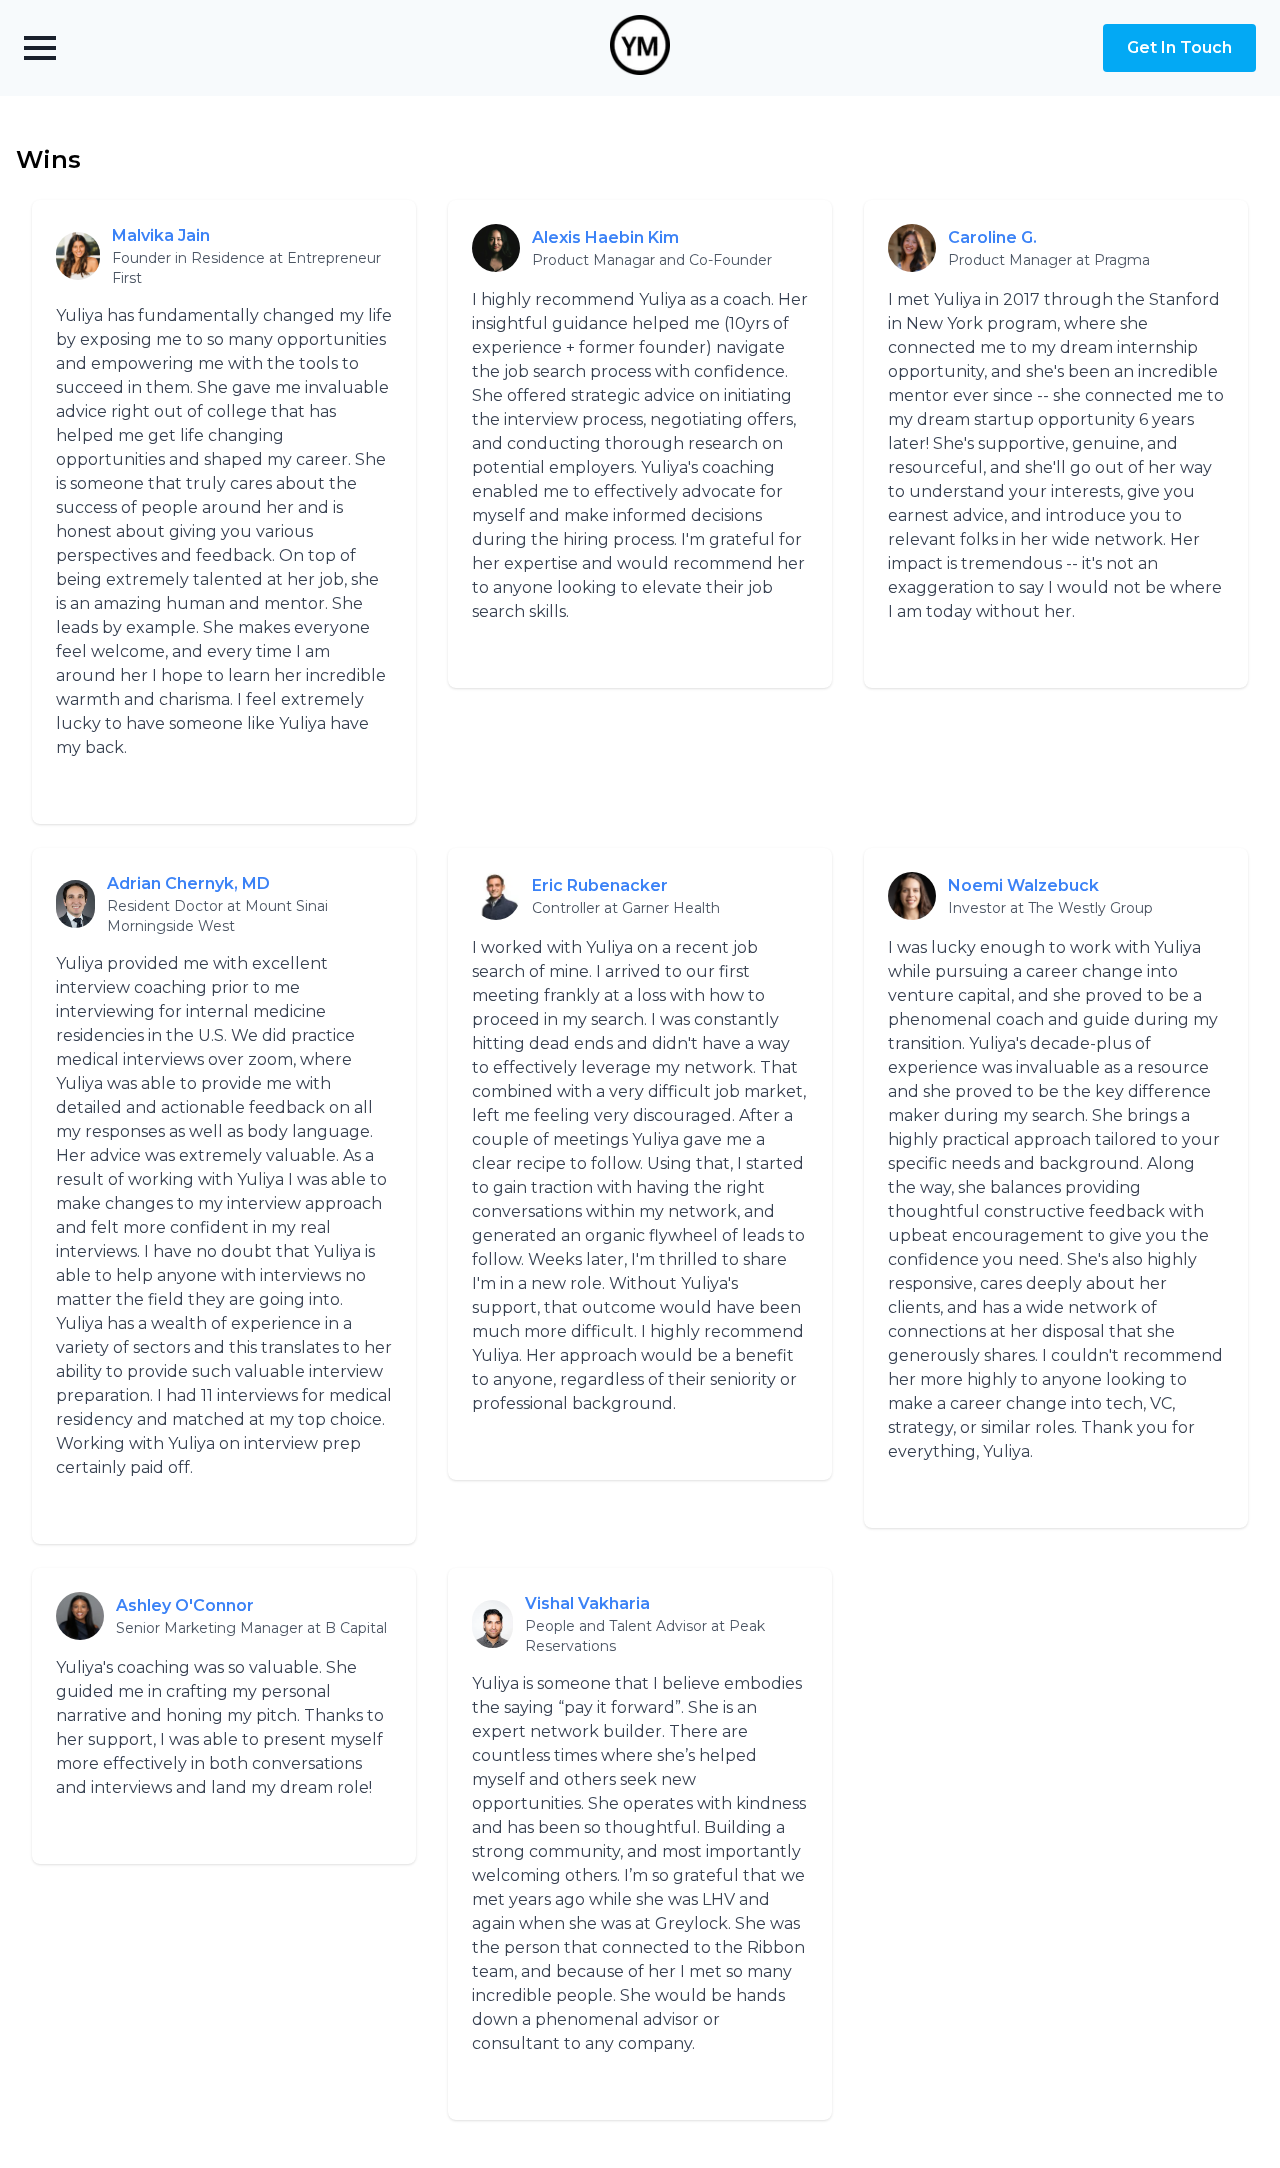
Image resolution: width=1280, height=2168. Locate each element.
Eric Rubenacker (600, 885)
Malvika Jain (161, 235)
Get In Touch (1179, 47)
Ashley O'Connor (185, 1605)
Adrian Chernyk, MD (188, 883)
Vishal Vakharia (587, 1603)
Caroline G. (992, 237)
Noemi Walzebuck (1023, 885)
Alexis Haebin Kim (605, 237)
